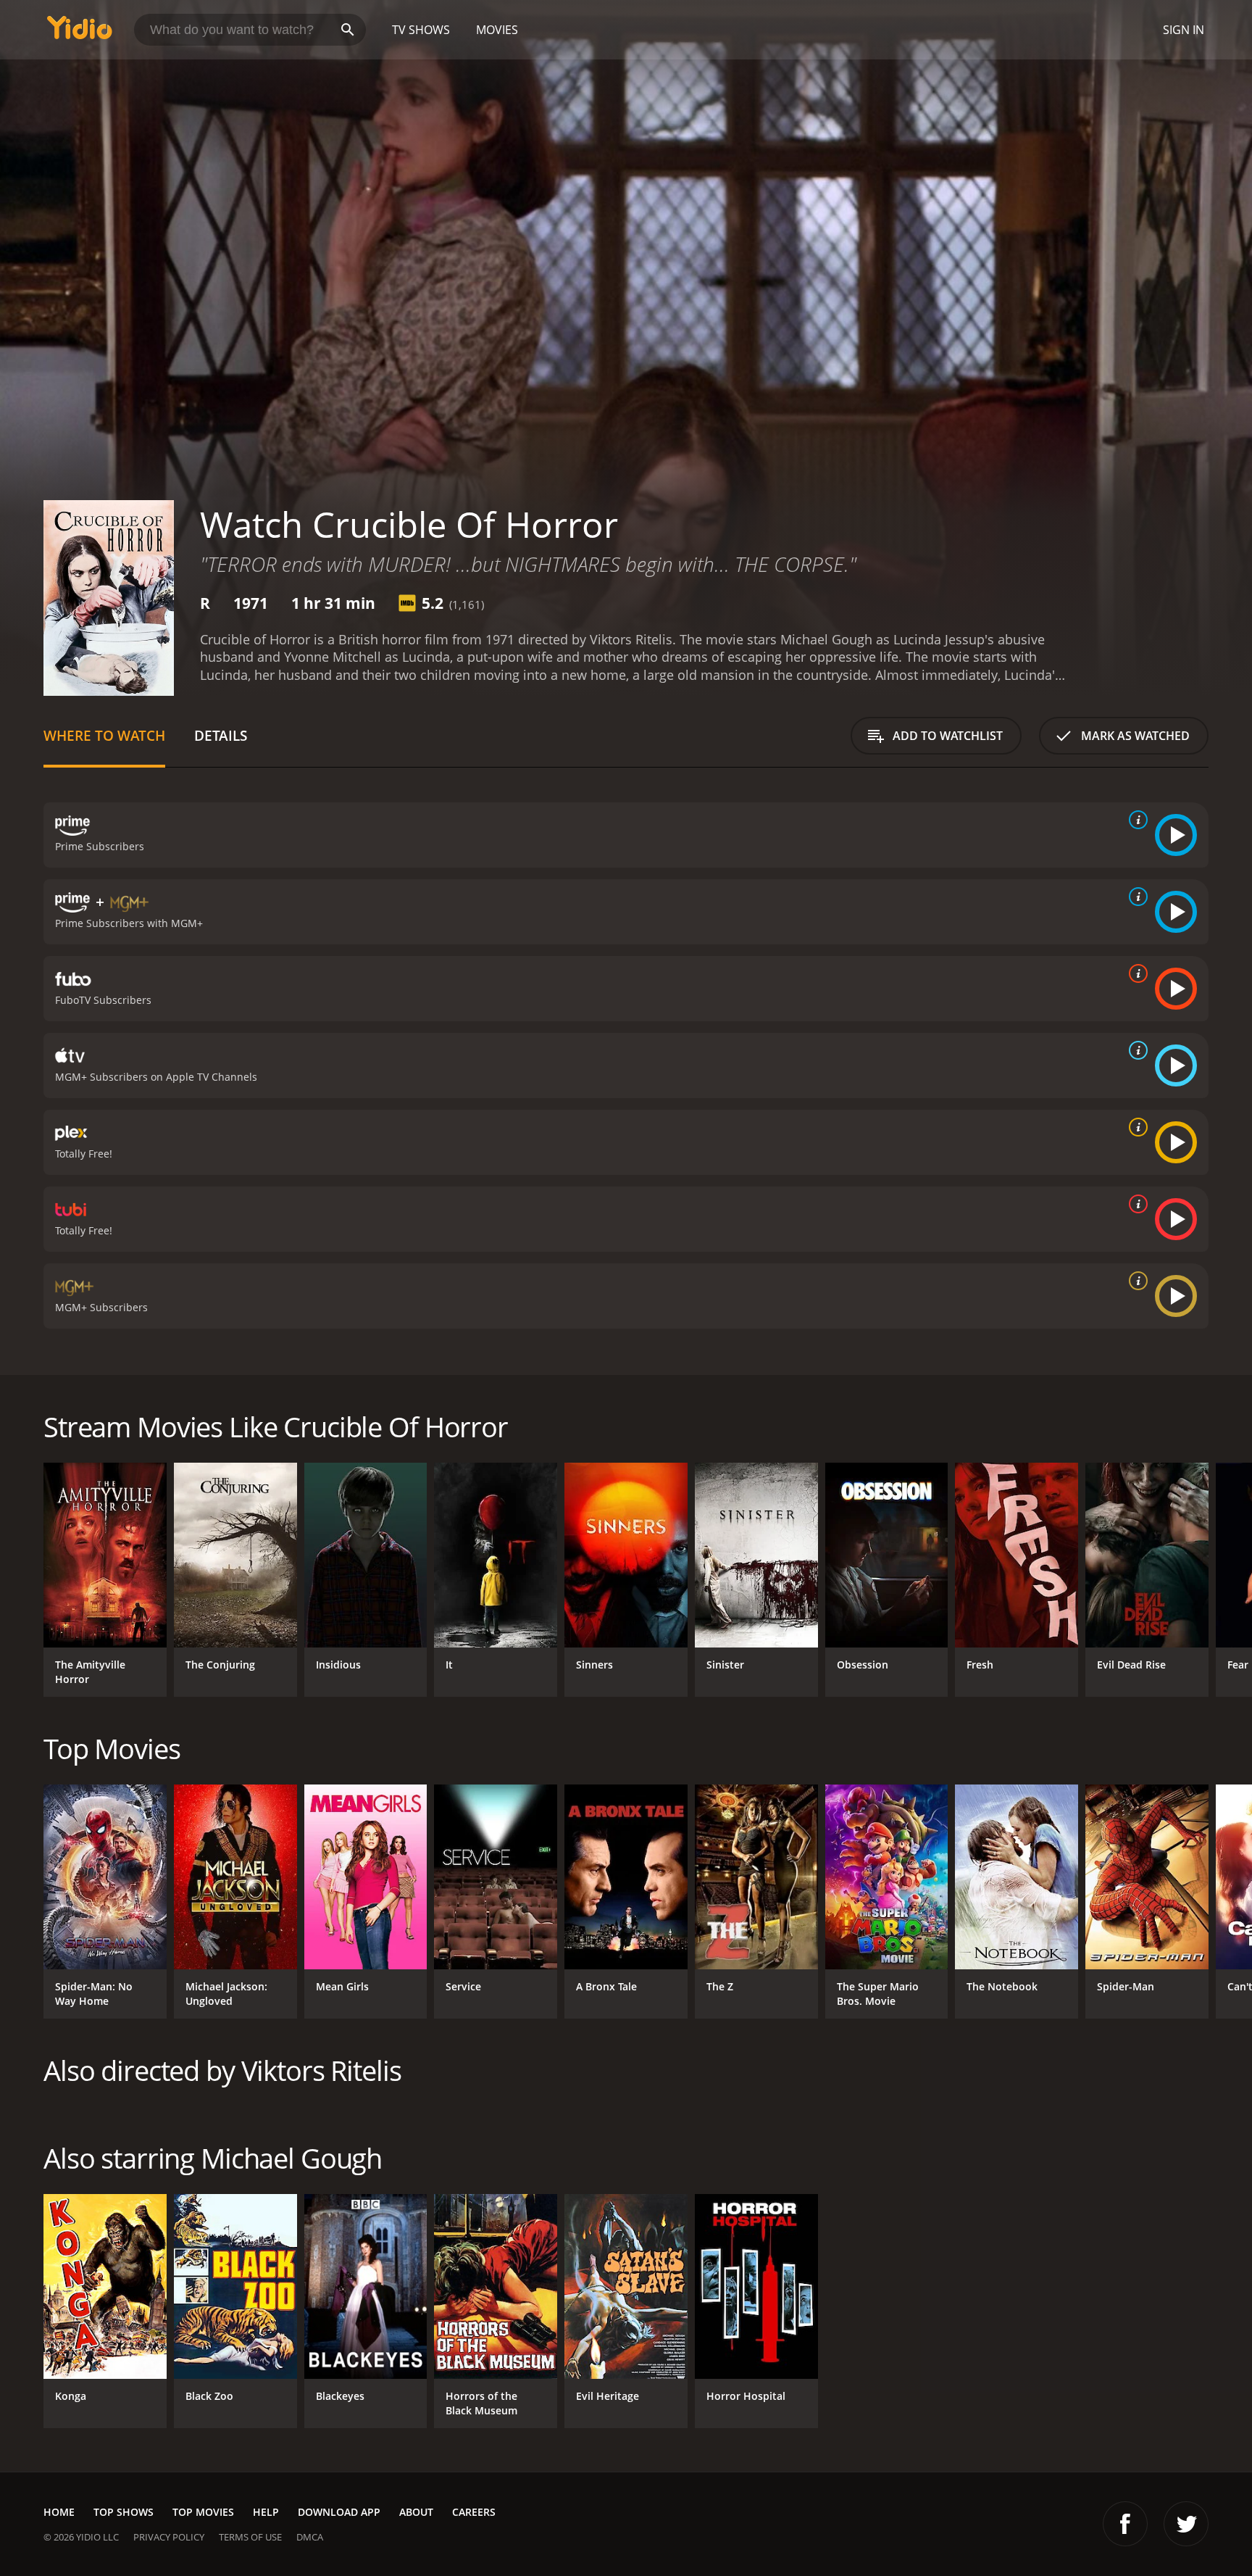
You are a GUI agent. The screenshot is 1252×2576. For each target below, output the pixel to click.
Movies (497, 30)
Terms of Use (250, 2537)
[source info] (1135, 820)
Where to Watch (104, 735)
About (416, 2512)
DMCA (310, 2537)
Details (221, 735)
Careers (474, 2512)
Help (266, 2512)
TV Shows (421, 30)
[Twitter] (1186, 2524)
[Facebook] (1125, 2524)
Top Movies (203, 2512)
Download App (339, 2512)
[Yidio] (80, 32)
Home (59, 2512)
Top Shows (124, 2512)
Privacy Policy (169, 2537)
